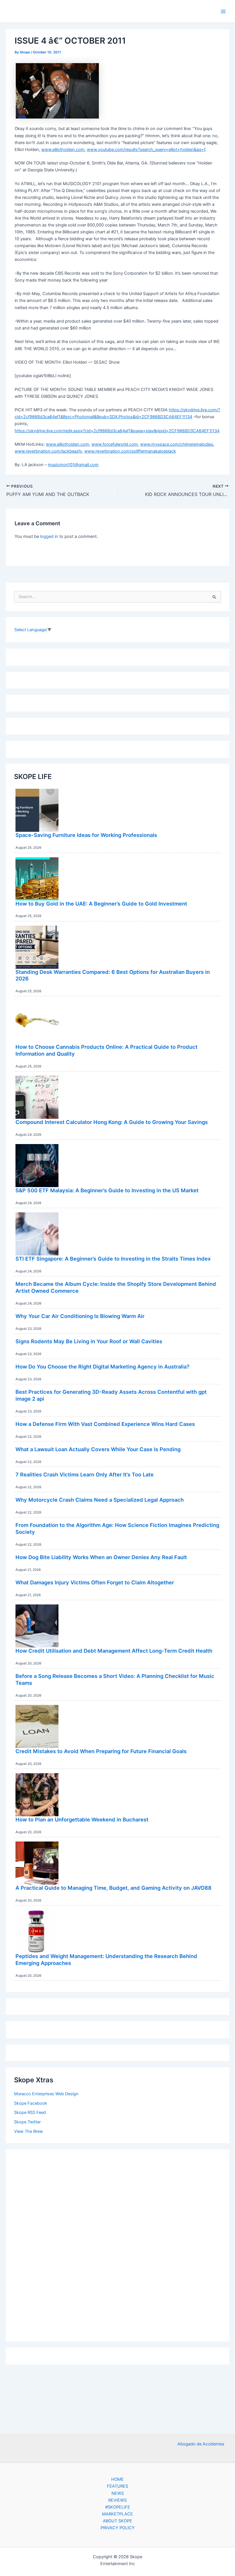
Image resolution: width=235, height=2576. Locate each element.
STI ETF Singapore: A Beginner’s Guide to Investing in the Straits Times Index (113, 1259)
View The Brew (29, 2131)
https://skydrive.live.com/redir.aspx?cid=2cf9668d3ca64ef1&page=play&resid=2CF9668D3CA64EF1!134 (117, 431)
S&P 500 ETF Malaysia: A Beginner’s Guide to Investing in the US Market (107, 1190)
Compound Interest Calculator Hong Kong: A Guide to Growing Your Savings (112, 1122)
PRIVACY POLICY (118, 2528)
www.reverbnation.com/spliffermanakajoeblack (130, 451)
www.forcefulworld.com (115, 444)
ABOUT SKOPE (117, 2521)
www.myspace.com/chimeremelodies (177, 444)
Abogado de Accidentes (201, 2444)
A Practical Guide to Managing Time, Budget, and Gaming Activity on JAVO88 (113, 1888)
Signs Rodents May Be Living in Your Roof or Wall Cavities (89, 1341)
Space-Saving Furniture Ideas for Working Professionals (86, 835)
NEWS (118, 2493)
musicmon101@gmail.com (73, 465)
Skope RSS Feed (30, 2112)
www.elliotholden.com (63, 150)
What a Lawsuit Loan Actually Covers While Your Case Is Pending (98, 1449)
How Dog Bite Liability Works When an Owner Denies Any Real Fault (101, 1557)
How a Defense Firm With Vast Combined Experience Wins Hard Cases (105, 1424)
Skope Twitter (27, 2122)
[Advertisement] (117, 2244)
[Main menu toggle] (223, 11)
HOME (117, 2479)
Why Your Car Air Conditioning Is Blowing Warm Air (80, 1316)
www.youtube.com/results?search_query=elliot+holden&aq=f (146, 150)
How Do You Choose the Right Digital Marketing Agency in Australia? (102, 1366)
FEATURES (117, 2486)
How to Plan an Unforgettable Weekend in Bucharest (82, 1819)
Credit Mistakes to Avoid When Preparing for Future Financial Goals (101, 1751)
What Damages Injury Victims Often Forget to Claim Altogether (95, 1582)
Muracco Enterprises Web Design (46, 2094)
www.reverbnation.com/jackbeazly (48, 451)
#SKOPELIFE (118, 2507)
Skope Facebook (31, 2103)
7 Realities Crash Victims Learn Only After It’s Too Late (85, 1474)
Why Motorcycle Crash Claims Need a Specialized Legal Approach (100, 1500)
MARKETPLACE (117, 2514)
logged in (49, 536)
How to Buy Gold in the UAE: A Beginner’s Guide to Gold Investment (101, 904)
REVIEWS (117, 2500)
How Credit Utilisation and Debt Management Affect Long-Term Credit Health (114, 1651)
